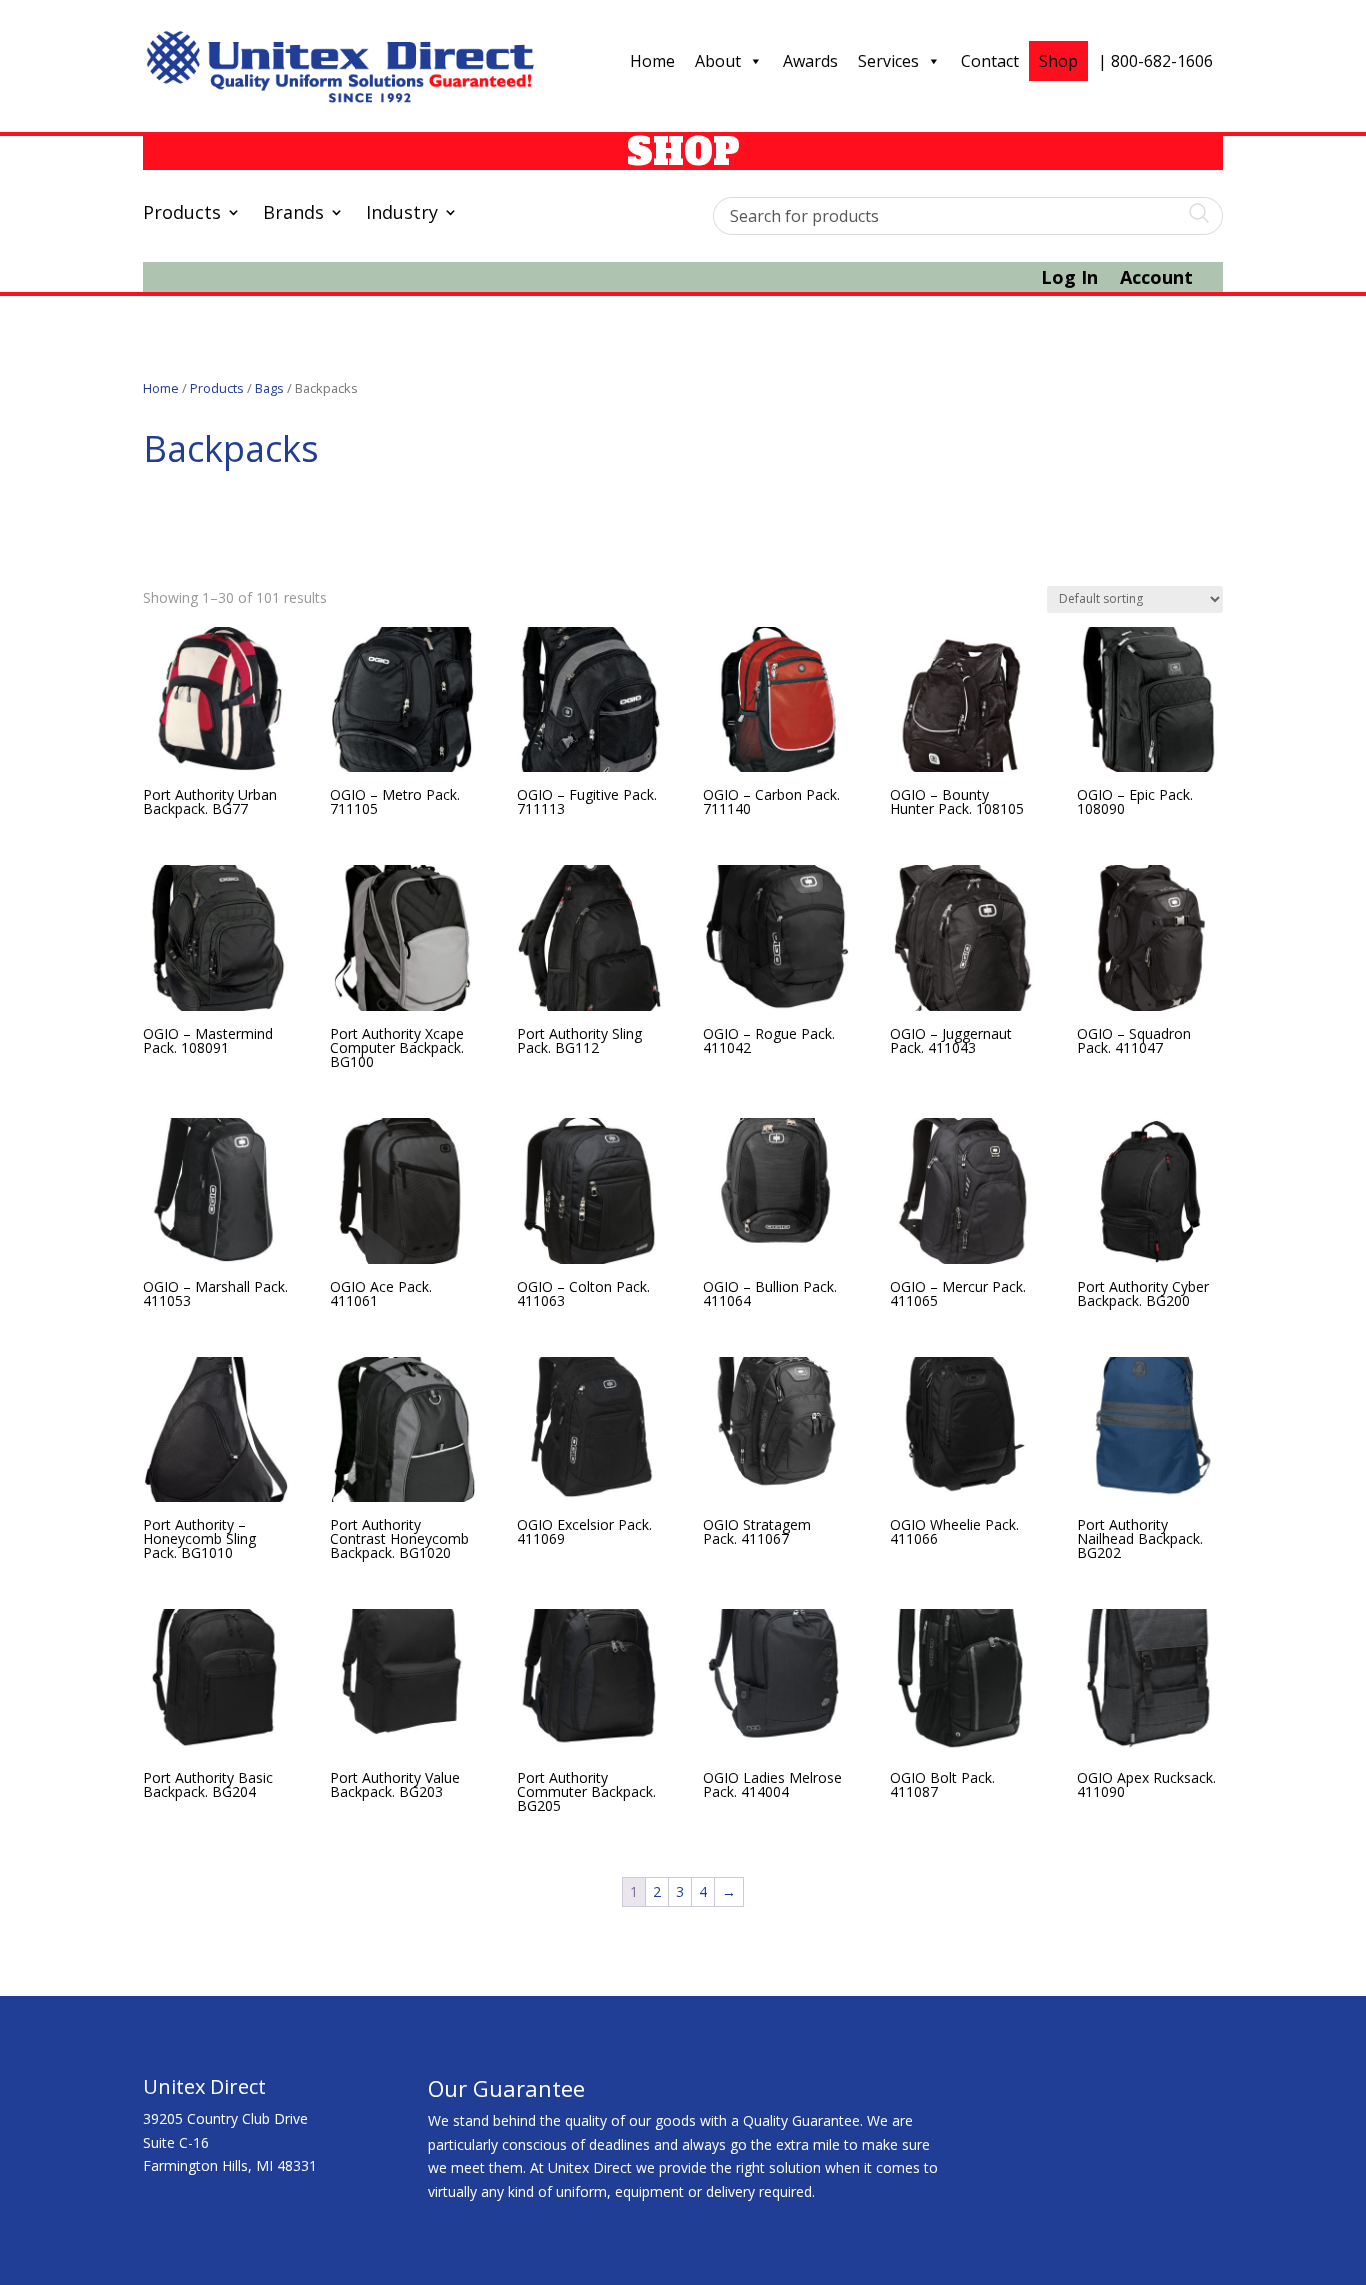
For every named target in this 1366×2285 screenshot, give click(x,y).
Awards (810, 61)
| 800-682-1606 (1155, 61)
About (718, 61)
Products (182, 214)
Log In (1069, 279)
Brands (293, 214)
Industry (402, 214)
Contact (990, 61)
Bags (269, 388)
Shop (1058, 61)
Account (1156, 279)
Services (888, 61)
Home (652, 61)
